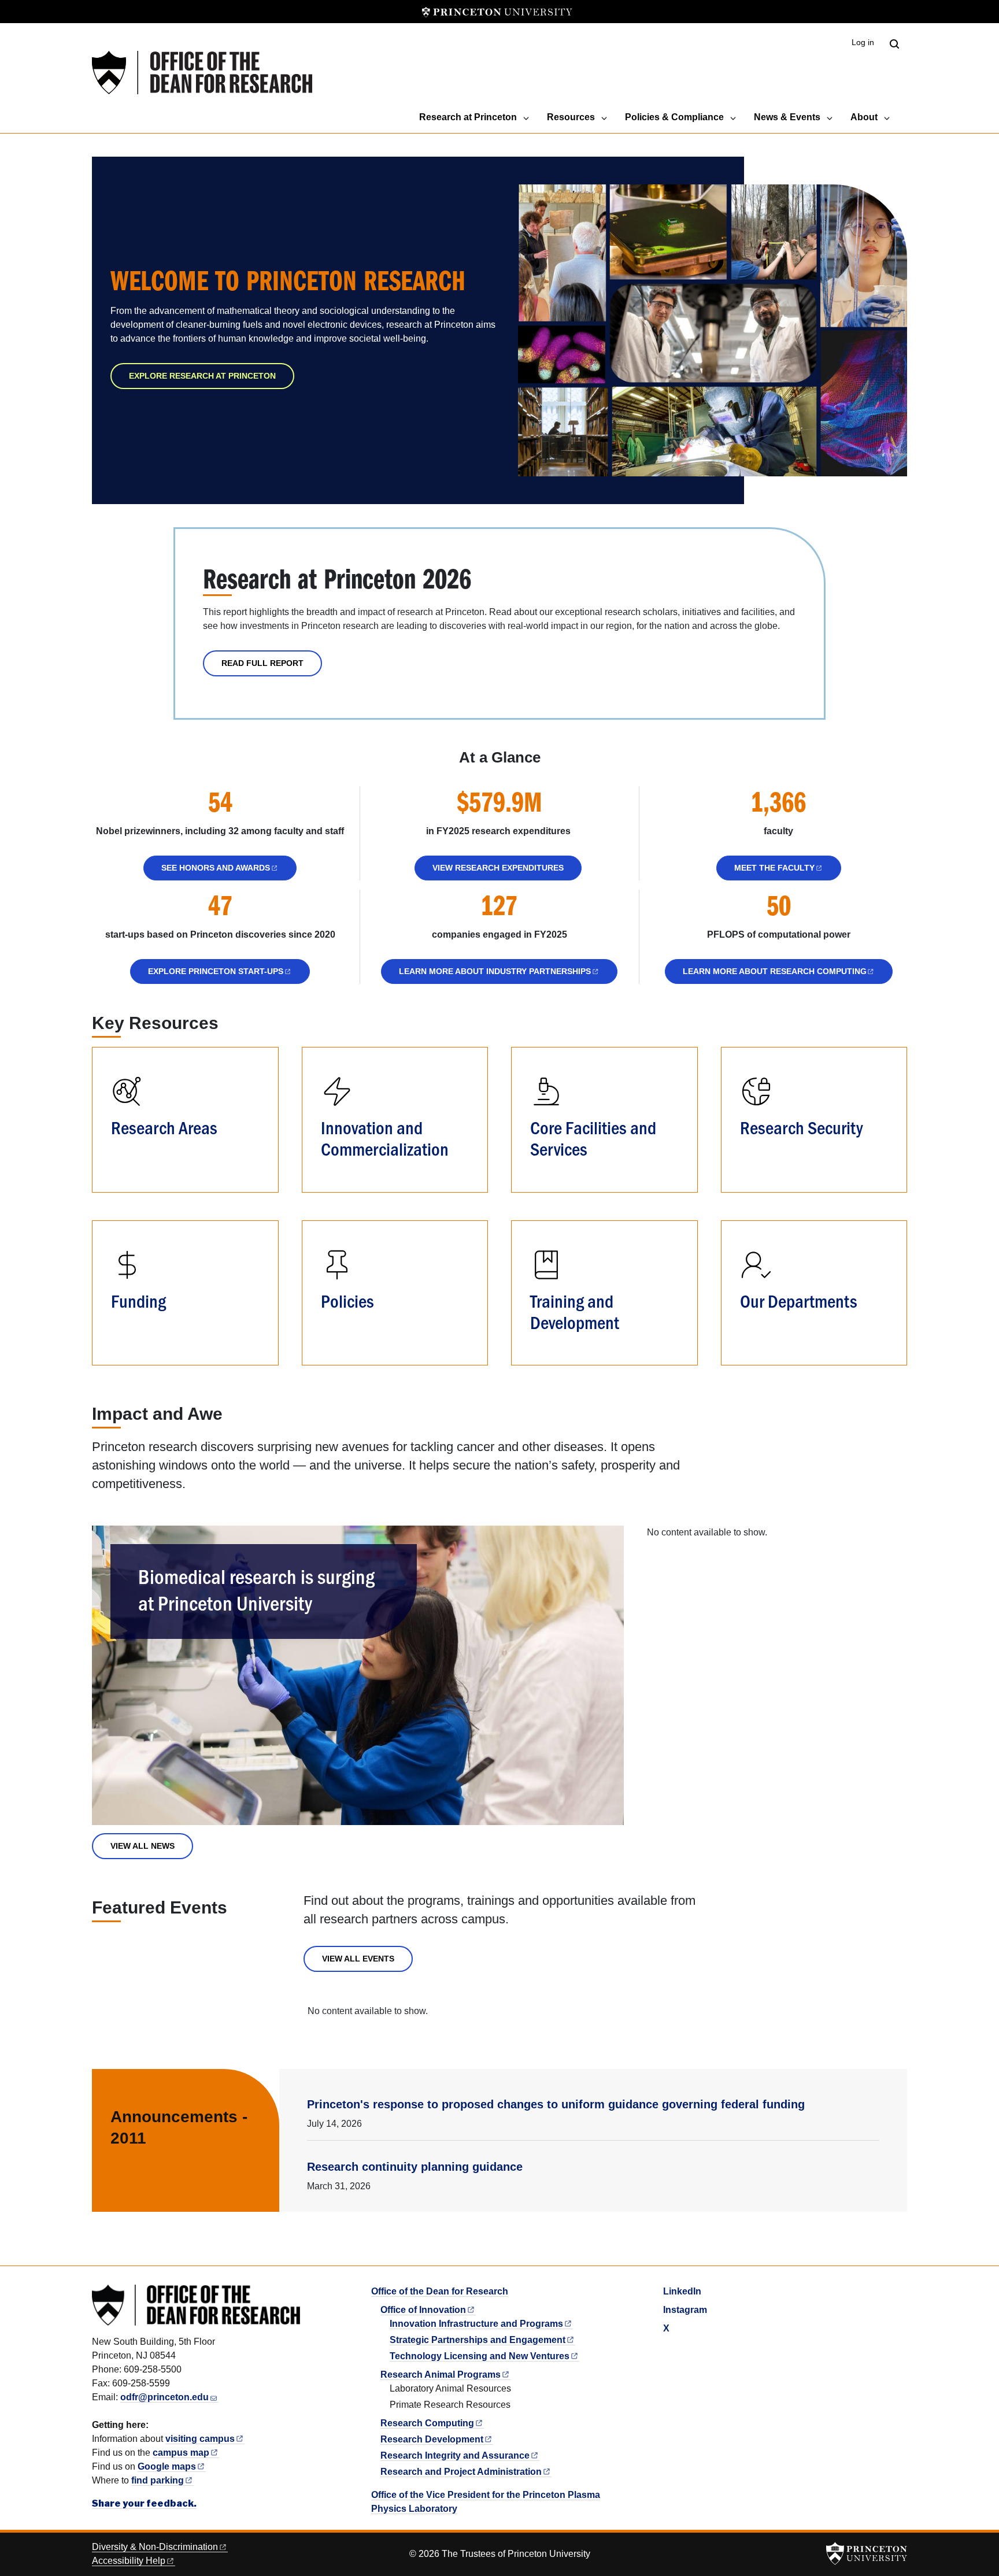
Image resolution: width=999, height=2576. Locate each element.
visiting (200, 2439)
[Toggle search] (894, 44)
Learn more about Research (775, 971)
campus (181, 2453)
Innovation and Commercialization (385, 1137)
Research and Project (461, 2472)
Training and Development (575, 1311)
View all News (143, 1846)
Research (427, 2423)
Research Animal (441, 2375)
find (158, 2480)
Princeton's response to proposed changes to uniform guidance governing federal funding (556, 2104)
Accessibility (129, 2561)
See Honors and (216, 868)
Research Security (801, 1127)
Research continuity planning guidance (415, 2167)
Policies (347, 1300)
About (864, 117)
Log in (863, 42)
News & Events (787, 117)
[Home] (202, 73)
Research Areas (164, 1127)
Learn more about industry (495, 971)
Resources (571, 117)
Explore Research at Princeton (202, 376)
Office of (423, 2310)
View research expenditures (498, 868)
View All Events (358, 1959)
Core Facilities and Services (593, 1137)
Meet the (774, 868)
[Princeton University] (497, 12)
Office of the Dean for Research (440, 2291)
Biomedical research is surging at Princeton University (256, 1589)
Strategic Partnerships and (478, 2340)
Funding (138, 1300)
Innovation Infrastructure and (476, 2324)
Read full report (262, 663)
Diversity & (155, 2547)
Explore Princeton (216, 971)
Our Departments (799, 1300)
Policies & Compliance (674, 117)
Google (167, 2466)
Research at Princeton (468, 117)
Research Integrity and (455, 2455)
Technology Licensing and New (480, 2356)
